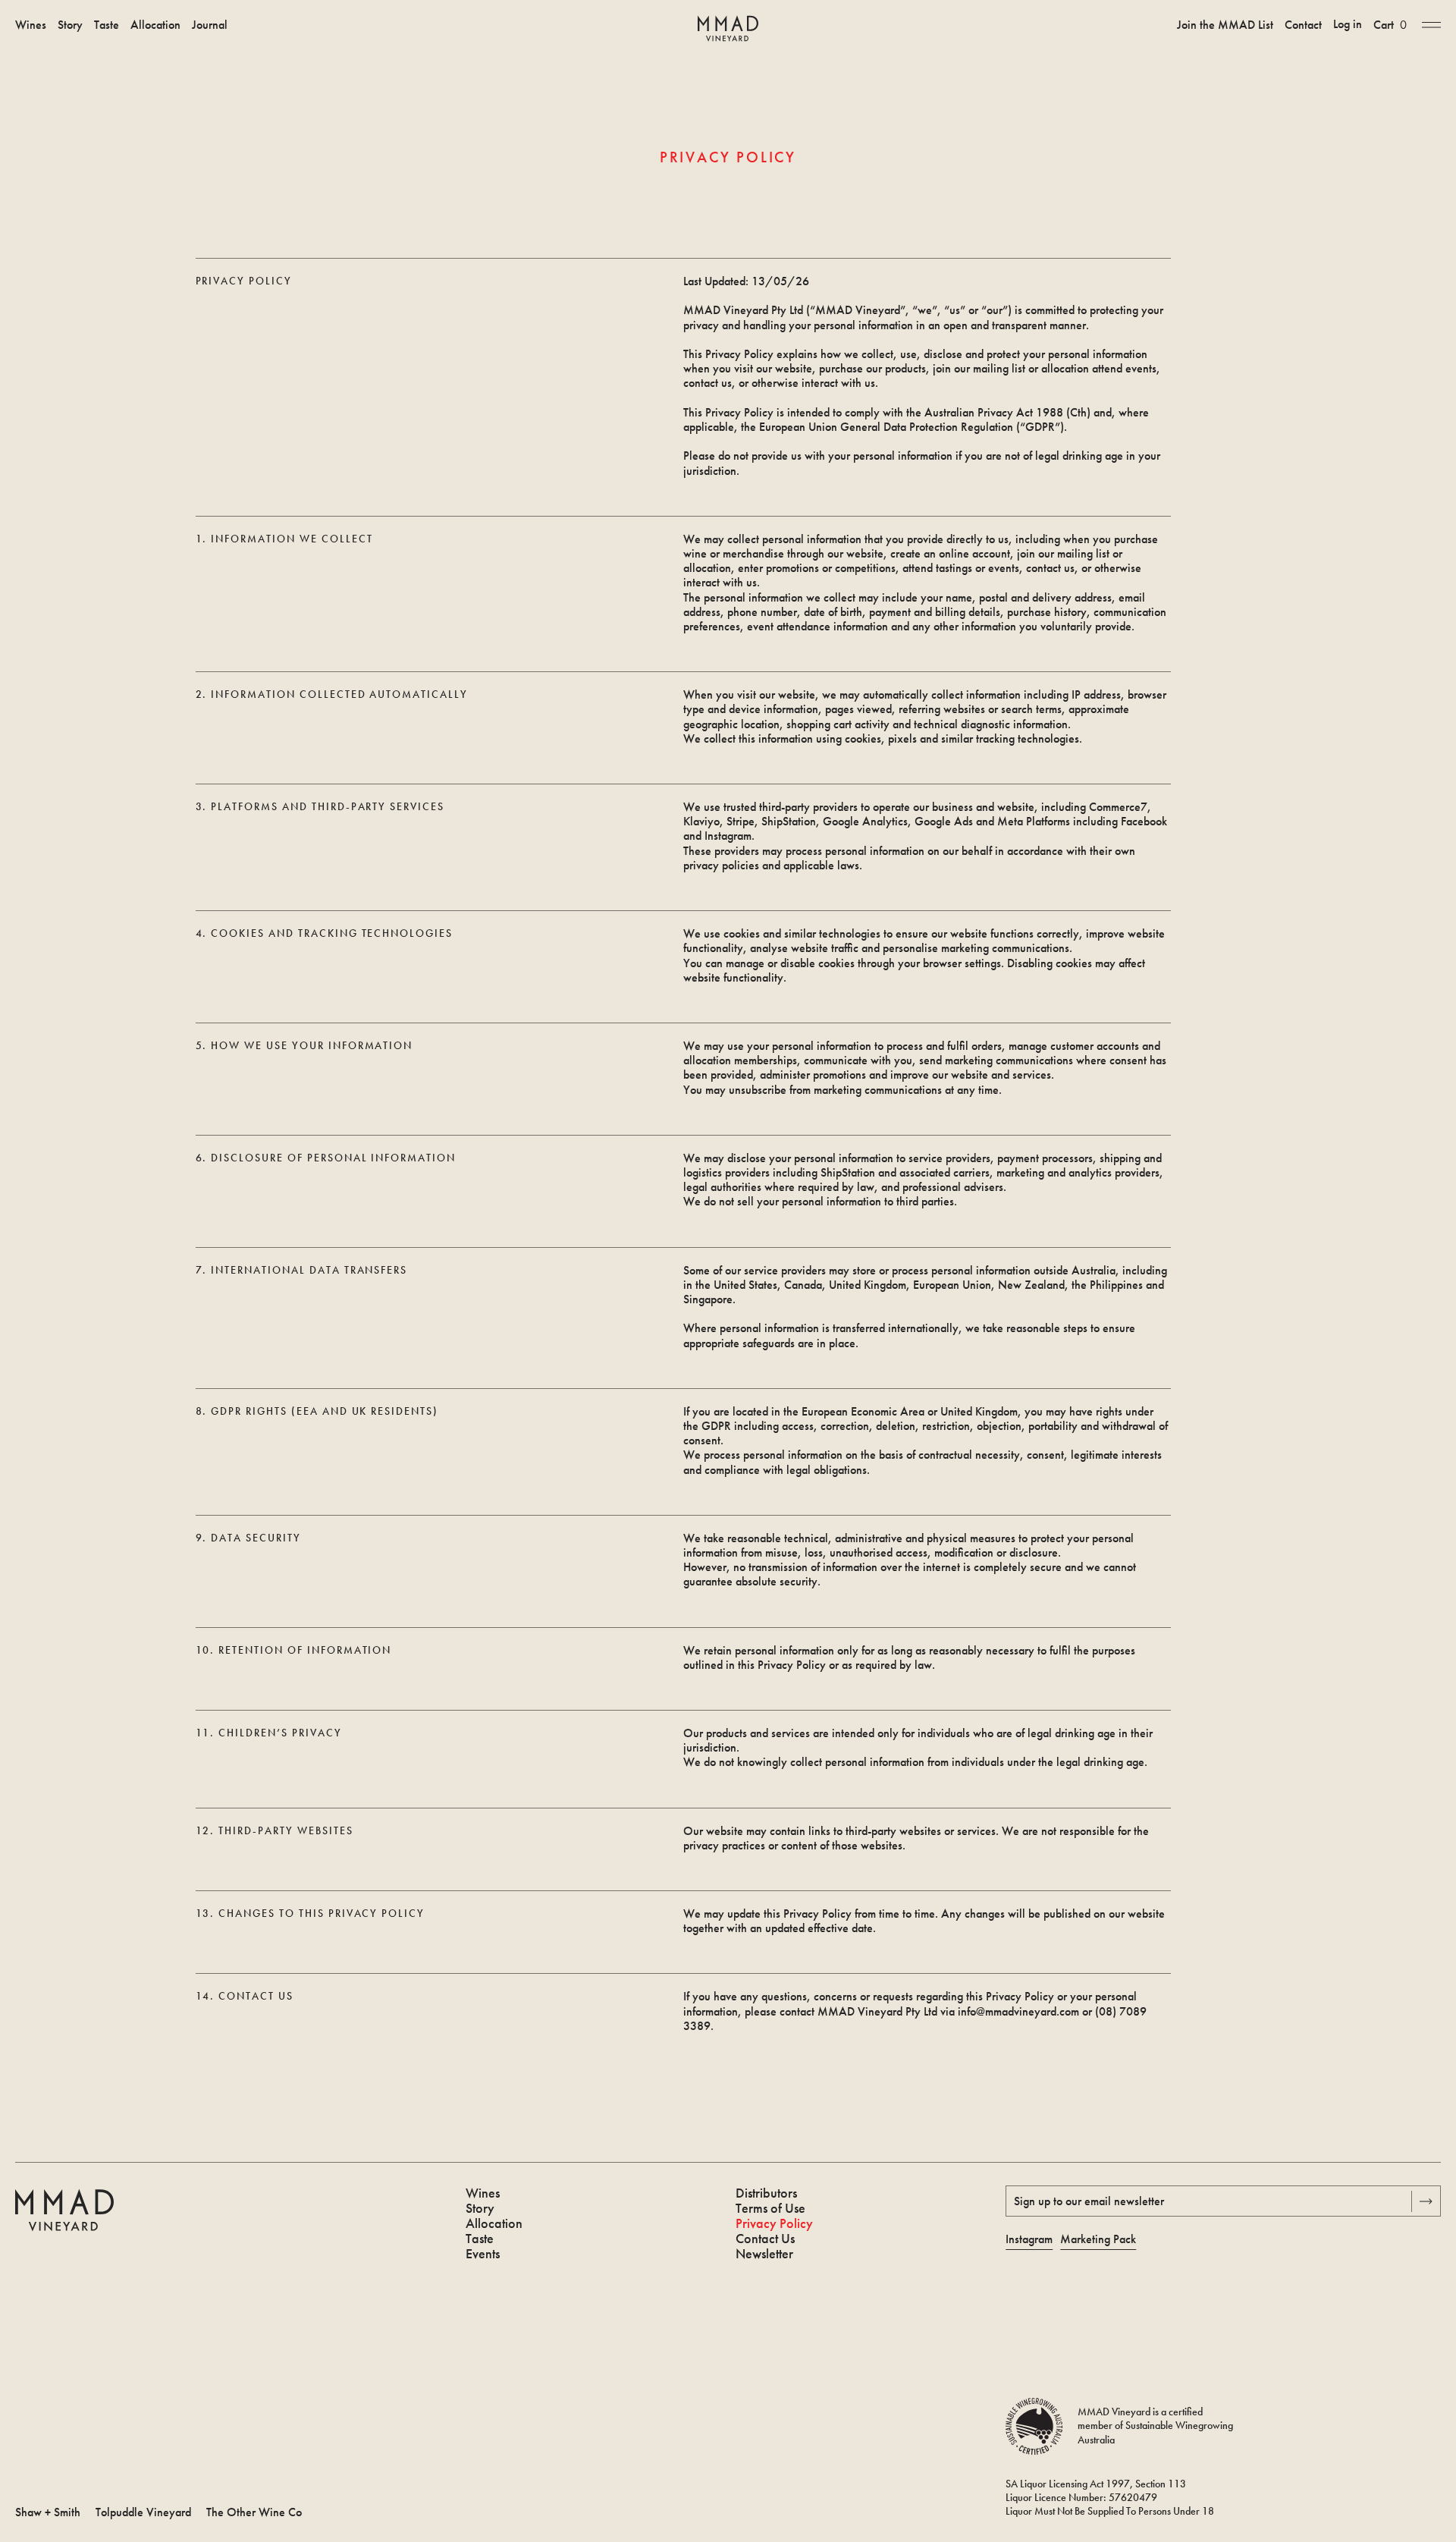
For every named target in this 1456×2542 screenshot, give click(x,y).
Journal (210, 25)
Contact (1303, 25)
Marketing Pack (1098, 2239)
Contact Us (765, 2239)
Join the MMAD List (1225, 25)
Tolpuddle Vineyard (143, 2512)
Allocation (155, 25)
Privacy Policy (774, 2223)
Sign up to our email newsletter (1089, 2201)
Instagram (1029, 2239)
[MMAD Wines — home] (728, 28)
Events (483, 2254)
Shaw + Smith (48, 2512)
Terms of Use (770, 2208)
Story (70, 25)
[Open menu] (1431, 24)
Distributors (766, 2193)
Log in (1348, 24)
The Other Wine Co (254, 2512)
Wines (31, 25)
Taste (107, 25)
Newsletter (764, 2254)
